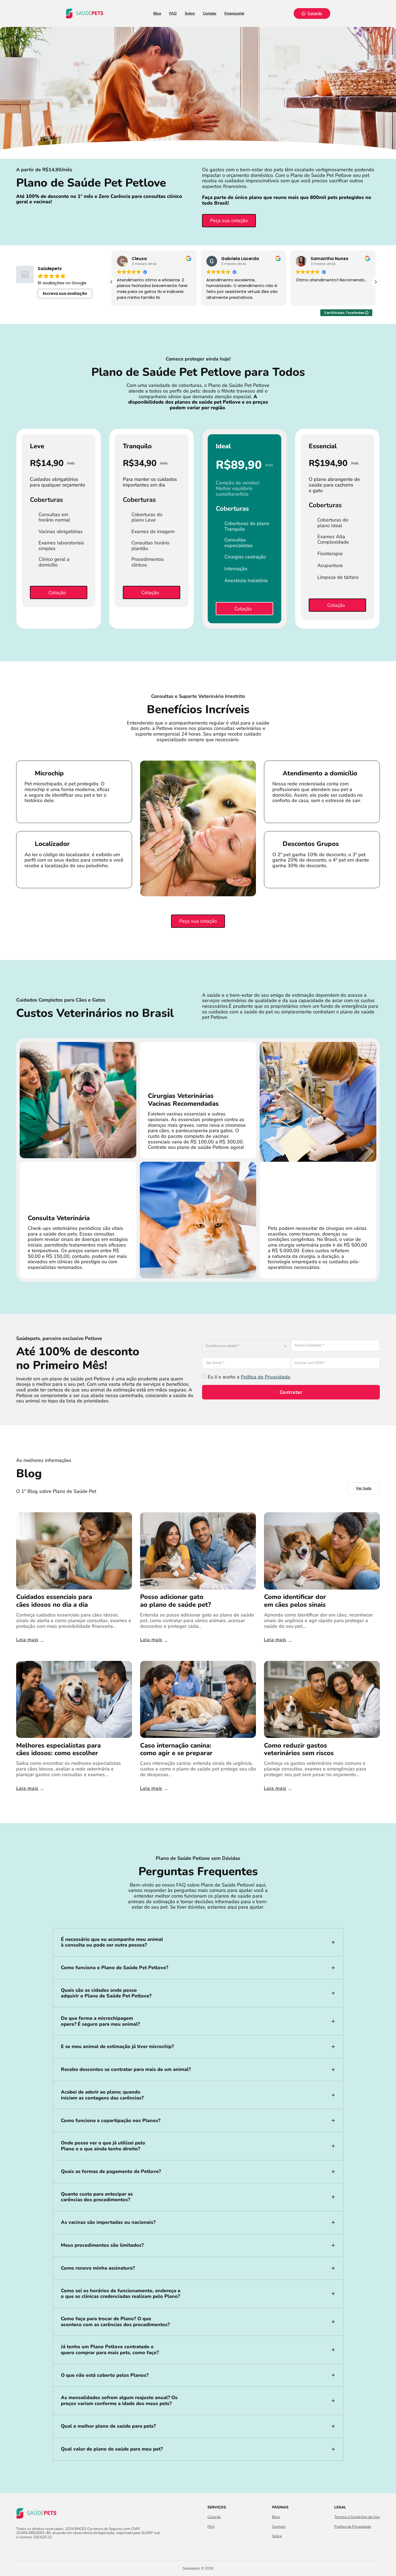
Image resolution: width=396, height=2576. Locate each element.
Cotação (315, 13)
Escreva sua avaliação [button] (65, 293)
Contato (210, 13)
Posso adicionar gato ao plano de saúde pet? (176, 1601)
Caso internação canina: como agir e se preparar (176, 1749)
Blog (157, 13)
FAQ (173, 13)
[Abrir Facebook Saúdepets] (19, 2549)
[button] (376, 282)
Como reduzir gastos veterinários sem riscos (299, 1749)
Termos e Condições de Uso (357, 2517)
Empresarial (234, 13)
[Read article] (74, 1550)
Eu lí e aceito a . (249, 1377)
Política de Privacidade (265, 1377)
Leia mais (27, 1640)
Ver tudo (364, 1488)
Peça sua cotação (229, 220)
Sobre (190, 13)
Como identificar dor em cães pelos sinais (295, 1601)
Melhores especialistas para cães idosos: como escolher (58, 1749)
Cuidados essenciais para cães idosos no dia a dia (54, 1601)
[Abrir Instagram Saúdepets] (29, 2549)
